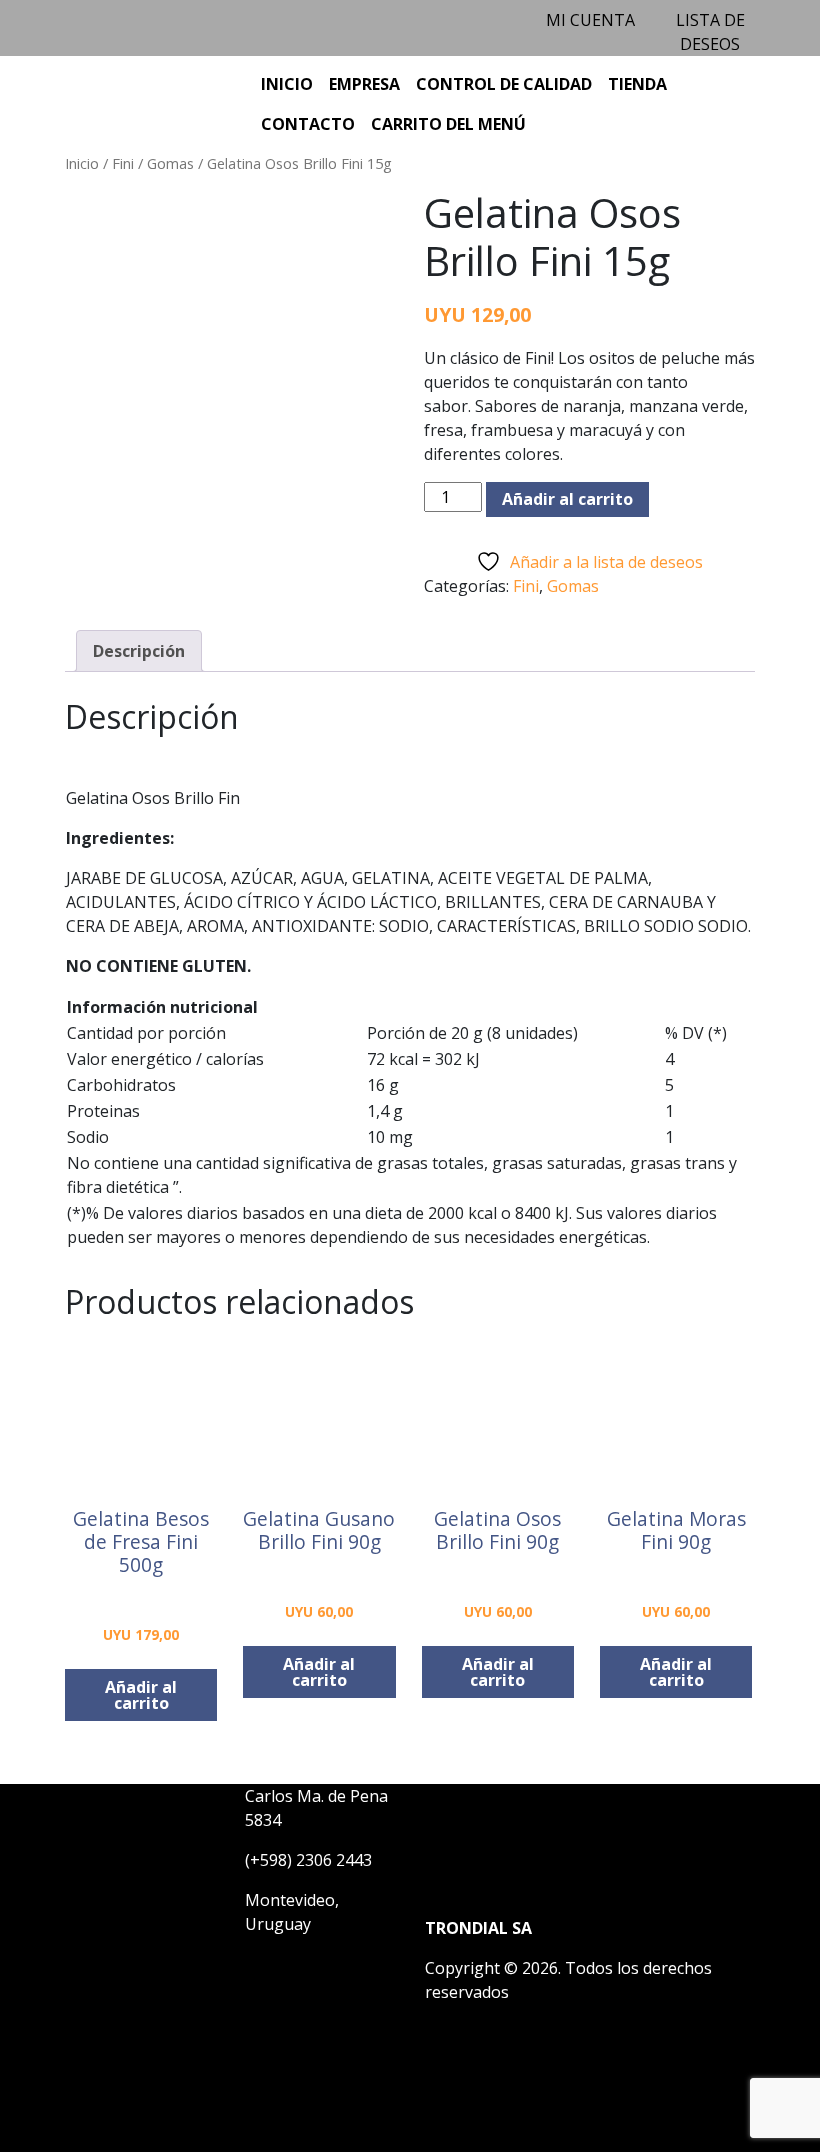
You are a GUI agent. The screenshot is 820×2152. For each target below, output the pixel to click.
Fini (123, 163)
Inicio (82, 163)
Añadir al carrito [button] (141, 1695)
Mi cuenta (590, 20)
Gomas (170, 163)
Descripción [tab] (139, 651)
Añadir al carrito (567, 499)
